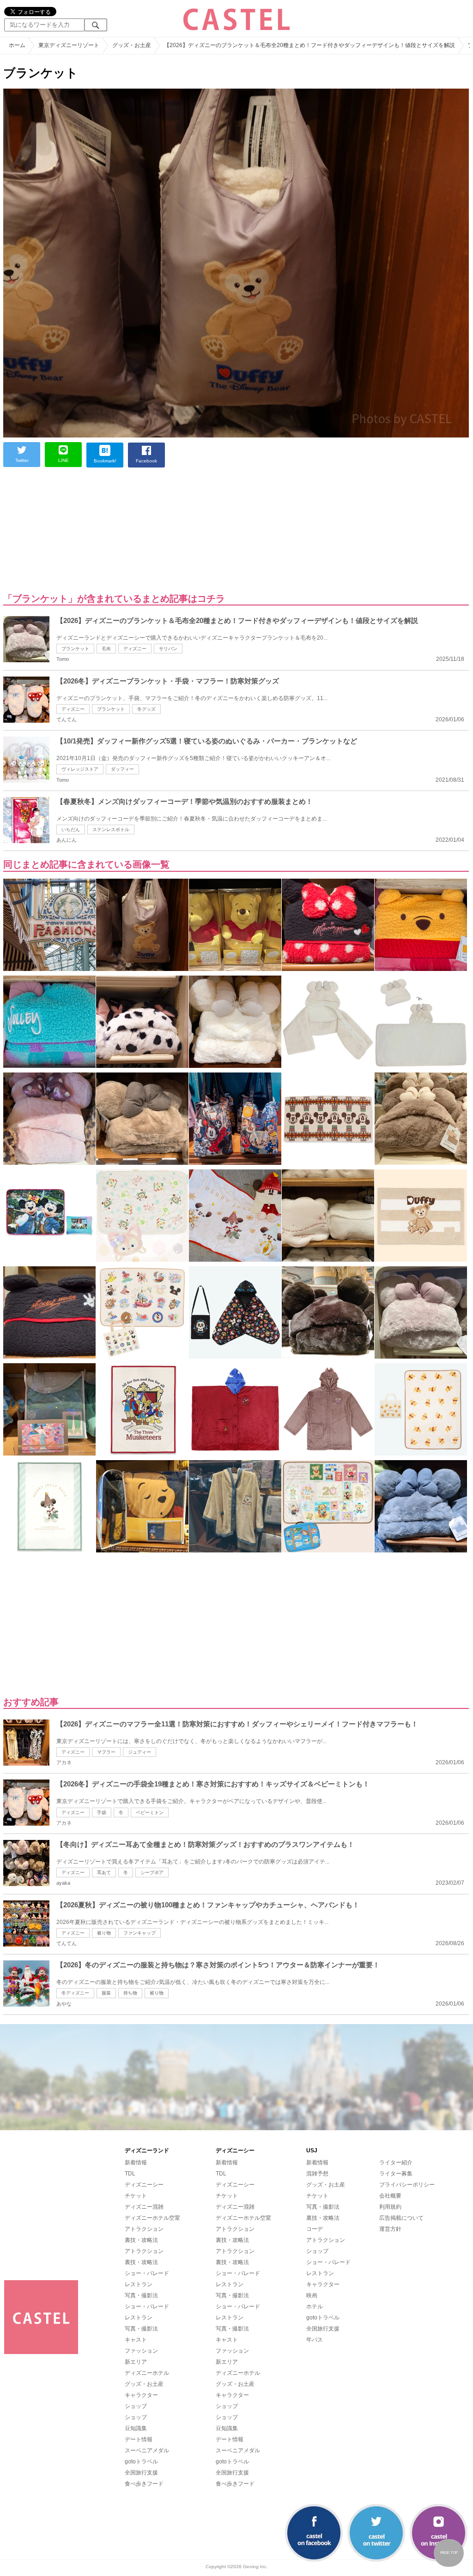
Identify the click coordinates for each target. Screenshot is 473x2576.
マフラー (106, 1752)
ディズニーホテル (147, 2373)
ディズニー (135, 649)
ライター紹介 (396, 2163)
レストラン (139, 2284)
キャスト (136, 2340)
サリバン (168, 649)
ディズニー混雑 (144, 2207)
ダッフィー (122, 769)
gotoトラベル (141, 2462)
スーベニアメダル (147, 2450)
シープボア (152, 1872)
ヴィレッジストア (80, 769)
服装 (106, 1993)
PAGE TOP (449, 2553)
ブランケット (75, 649)
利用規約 (390, 2207)
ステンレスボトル (111, 830)
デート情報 (139, 2439)
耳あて (104, 1872)
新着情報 (136, 2163)
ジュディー (139, 1752)
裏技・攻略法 (141, 2240)
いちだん (71, 830)
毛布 (106, 649)
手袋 (102, 1812)
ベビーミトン (150, 1812)
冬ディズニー (75, 1993)
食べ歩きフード (144, 2484)
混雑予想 (317, 2174)
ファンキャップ (139, 1933)
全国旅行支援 (141, 2473)
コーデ (315, 2229)
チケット (136, 2196)
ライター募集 (396, 2174)
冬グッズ (146, 709)
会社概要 (390, 2196)
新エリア (136, 2362)
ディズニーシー (144, 2185)
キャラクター (141, 2395)
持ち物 (130, 1993)
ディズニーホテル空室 (152, 2218)
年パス (315, 2340)
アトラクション (144, 2229)
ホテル (315, 2306)
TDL (130, 2174)
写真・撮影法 (141, 2295)
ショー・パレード (147, 2273)
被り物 (104, 1933)
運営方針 (390, 2229)
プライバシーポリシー (407, 2185)
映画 (312, 2295)
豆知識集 (136, 2428)
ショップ (136, 2406)
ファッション (141, 2351)
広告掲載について (401, 2218)
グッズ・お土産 (144, 2384)
